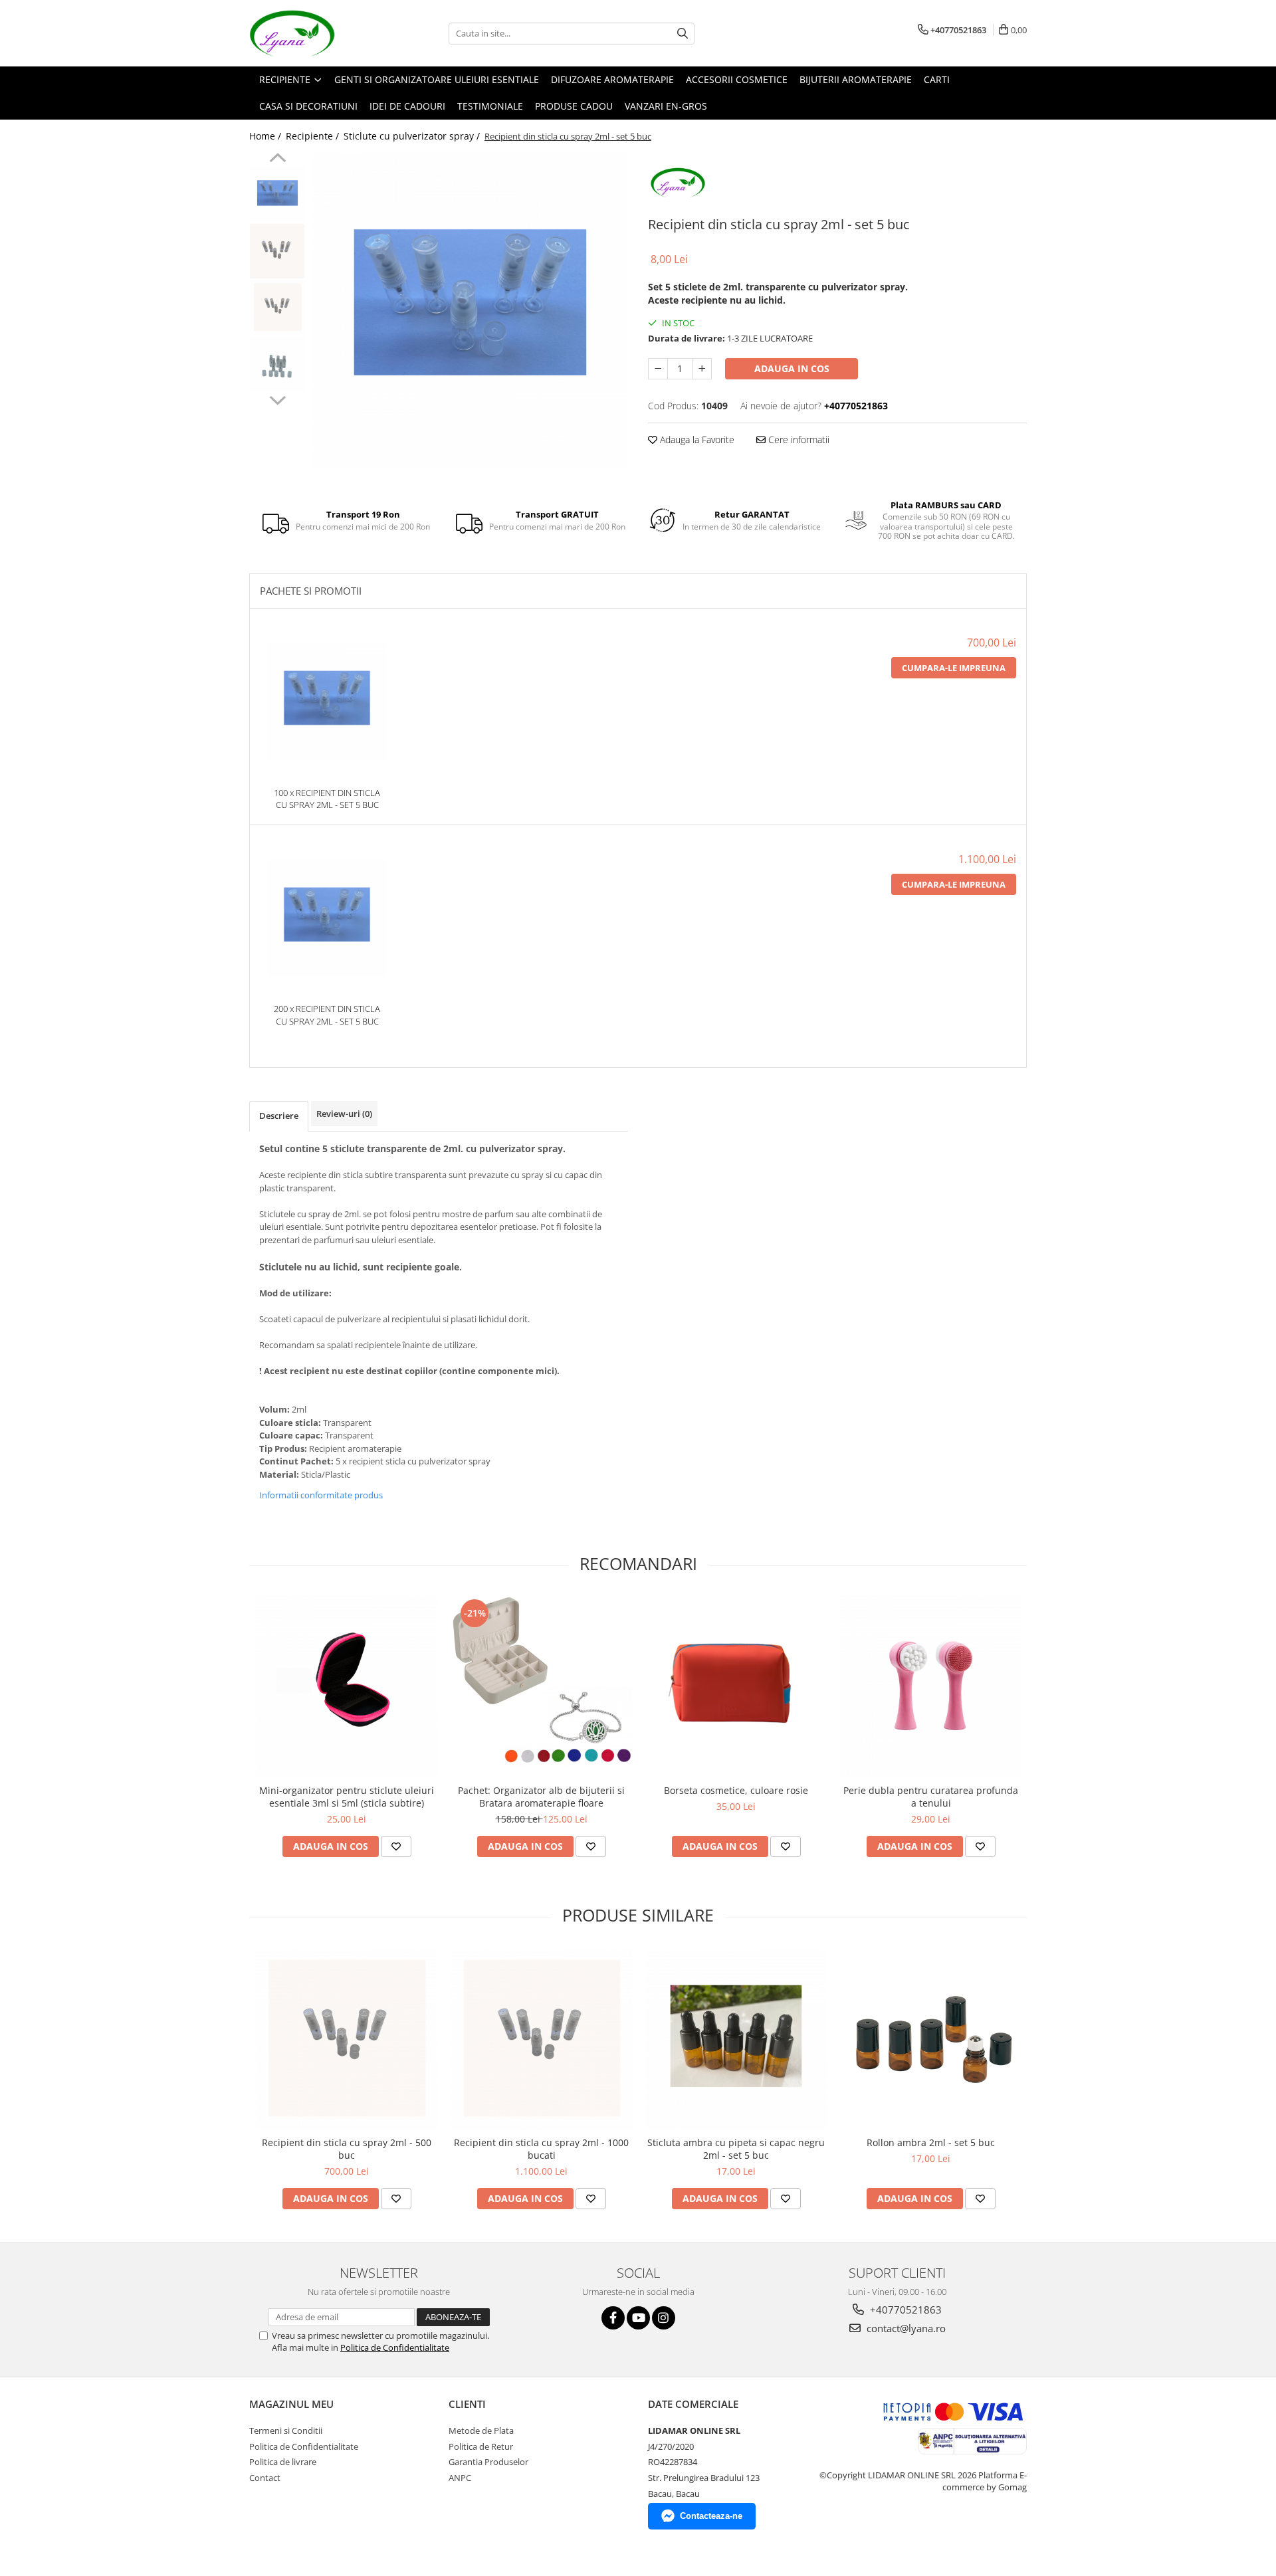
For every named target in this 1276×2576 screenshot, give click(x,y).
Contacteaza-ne (711, 2516)
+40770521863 (904, 2310)
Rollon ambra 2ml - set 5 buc (931, 2142)
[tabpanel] (470, 311)
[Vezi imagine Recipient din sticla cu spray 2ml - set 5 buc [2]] (277, 307)
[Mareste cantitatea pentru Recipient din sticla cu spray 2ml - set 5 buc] (702, 369)
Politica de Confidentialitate (395, 2347)
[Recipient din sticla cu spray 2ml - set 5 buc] (470, 311)
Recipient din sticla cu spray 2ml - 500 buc (347, 2149)
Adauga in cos (792, 368)
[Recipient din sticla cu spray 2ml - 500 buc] (347, 2039)
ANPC (460, 2478)
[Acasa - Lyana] (316, 33)
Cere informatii (797, 440)
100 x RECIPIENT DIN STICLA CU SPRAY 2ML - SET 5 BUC (327, 799)
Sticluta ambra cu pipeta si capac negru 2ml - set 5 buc (736, 2149)
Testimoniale (490, 106)
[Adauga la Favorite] (396, 1846)
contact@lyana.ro (905, 2328)
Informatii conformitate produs (321, 1495)
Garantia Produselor (488, 2462)
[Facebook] (613, 2318)
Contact (265, 2478)
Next (277, 399)
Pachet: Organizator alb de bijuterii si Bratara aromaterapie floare (541, 1797)
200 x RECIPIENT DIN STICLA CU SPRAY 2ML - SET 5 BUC (327, 1015)
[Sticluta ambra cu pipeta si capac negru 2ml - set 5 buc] (736, 2039)
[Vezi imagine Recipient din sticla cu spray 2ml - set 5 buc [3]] (277, 364)
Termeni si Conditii (286, 2430)
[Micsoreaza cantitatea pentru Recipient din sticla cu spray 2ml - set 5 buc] (658, 369)
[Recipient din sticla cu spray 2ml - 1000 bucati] (541, 2039)
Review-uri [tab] (344, 1114)
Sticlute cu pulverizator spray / (413, 136)
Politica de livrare (283, 2462)
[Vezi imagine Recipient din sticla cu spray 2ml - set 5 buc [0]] (277, 194)
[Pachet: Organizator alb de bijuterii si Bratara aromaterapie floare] (541, 1687)
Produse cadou (574, 106)
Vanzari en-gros (666, 106)
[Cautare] (683, 34)
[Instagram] (664, 2318)
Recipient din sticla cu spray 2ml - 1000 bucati (541, 2149)
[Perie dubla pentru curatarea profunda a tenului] (931, 1687)
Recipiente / (314, 136)
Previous (277, 159)
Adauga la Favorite (696, 440)
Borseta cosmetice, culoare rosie (736, 1790)
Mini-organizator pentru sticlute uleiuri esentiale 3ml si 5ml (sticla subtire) (347, 1797)
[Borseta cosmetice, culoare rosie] (736, 1687)
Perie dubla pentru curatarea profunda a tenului (931, 1797)
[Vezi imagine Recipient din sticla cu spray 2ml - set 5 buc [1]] (277, 251)
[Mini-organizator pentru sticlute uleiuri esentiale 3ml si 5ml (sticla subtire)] (347, 1687)
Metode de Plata (481, 2430)
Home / (266, 136)
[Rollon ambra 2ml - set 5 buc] (931, 2039)
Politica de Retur (481, 2446)
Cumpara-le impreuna (954, 668)
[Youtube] (638, 2318)
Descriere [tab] (279, 1116)
